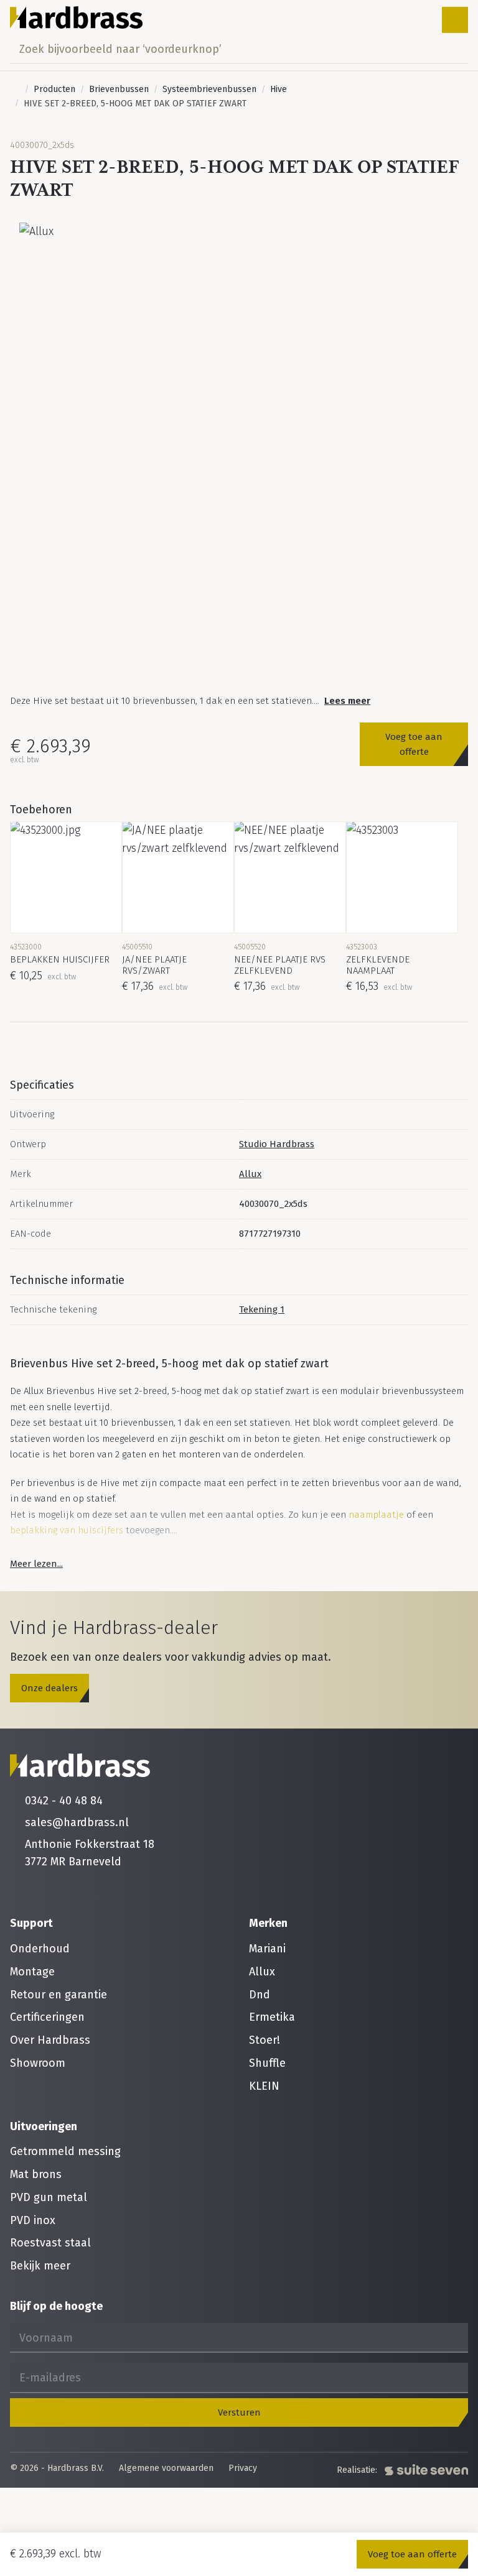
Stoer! (265, 2040)
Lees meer (347, 701)
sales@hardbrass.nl (77, 1822)
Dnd (260, 1995)
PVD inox (33, 2220)
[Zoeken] (455, 49)
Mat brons (36, 2174)
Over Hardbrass (50, 2040)
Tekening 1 (262, 1309)
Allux (250, 1174)
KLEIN (264, 2086)
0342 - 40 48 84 (64, 1801)
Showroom (38, 2063)
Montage (32, 1972)
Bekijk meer (40, 2266)
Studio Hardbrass (277, 1144)
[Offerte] (416, 20)
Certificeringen (47, 2017)
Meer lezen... (36, 1564)
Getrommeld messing (65, 2151)
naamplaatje (376, 1515)
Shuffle (267, 2063)
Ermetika (272, 2017)
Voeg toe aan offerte (414, 744)
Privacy (243, 2469)
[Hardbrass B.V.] (77, 17)
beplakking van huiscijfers (67, 1530)
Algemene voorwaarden (166, 2469)
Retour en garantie (59, 1995)
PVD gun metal (49, 2197)
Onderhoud (40, 1949)
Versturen (239, 2412)
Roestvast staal (50, 2243)
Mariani (267, 1949)
